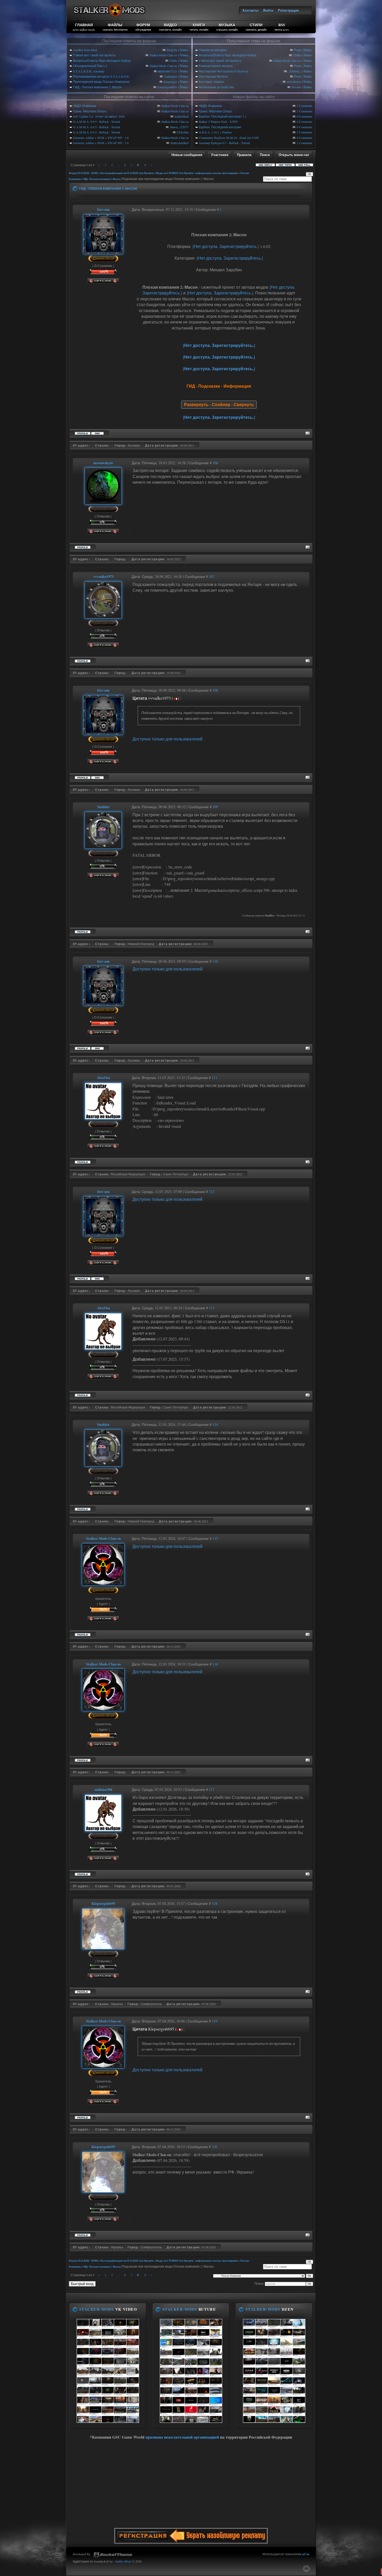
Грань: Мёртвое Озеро (90, 111)
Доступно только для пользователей (167, 739)
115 (215, 1538)
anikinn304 (103, 1789)
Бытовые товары (211, 82)
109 (215, 807)
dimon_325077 (179, 127)
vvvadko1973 (103, 576)
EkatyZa (172, 50)
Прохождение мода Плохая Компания (101, 82)
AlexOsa (103, 1078)
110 (215, 961)
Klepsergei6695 (167, 87)
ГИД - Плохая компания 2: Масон (97, 87)
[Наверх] (306, 2569)
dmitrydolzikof (180, 143)
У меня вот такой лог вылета (94, 55)
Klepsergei (170, 82)
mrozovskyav (103, 463)
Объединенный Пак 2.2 (90, 66)
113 (212, 1308)
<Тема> (183, 50)
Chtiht (173, 60)
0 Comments (305, 116)
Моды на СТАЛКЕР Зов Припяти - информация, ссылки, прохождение (197, 173)
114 (215, 1424)
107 (212, 576)
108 (215, 690)
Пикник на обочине (213, 50)
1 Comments (305, 106)
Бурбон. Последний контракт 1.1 (223, 116)
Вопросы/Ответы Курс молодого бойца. (102, 60)
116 (215, 1664)
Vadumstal (170, 76)
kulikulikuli (182, 116)
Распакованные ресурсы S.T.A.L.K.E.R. (101, 76)
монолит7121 (167, 71)
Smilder (103, 807)
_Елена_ (294, 71)
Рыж (297, 50)
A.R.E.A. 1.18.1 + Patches (215, 132)
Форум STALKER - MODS (84, 173)
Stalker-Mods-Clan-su (163, 55)
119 (215, 2021)
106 (215, 463)
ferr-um (296, 87)
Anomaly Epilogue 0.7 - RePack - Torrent (224, 143)
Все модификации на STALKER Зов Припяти (127, 173)
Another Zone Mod (85, 50)
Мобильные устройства (216, 87)
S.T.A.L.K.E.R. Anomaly (89, 71)
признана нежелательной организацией (182, 2437)
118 (215, 1903)
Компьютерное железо (216, 66)
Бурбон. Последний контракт (220, 127)
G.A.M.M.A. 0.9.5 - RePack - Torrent (97, 122)
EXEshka (183, 132)
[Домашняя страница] (97, 433)
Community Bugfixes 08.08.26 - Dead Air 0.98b (229, 138)
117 (212, 1789)
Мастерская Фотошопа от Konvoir (223, 71)
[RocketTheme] (113, 2555)
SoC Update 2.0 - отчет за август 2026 (99, 116)
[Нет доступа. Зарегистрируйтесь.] (226, 246)
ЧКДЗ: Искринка (85, 106)
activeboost (294, 82)
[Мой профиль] (103, 251)
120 (215, 2147)
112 (212, 1192)
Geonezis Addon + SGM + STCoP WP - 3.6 (101, 138)
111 (215, 1078)
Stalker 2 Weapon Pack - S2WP (218, 122)
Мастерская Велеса (213, 76)
